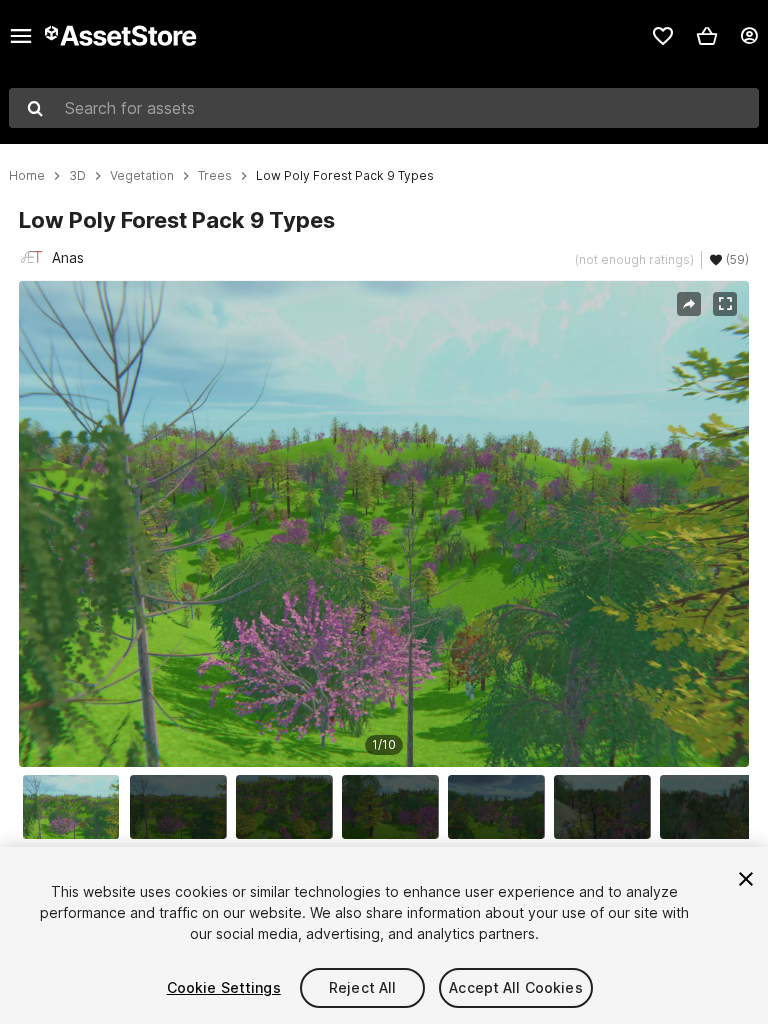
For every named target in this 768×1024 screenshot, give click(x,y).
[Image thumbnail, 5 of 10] (501, 807)
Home (27, 176)
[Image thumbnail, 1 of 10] (76, 807)
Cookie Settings (224, 987)
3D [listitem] (77, 176)
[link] (663, 36)
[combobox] (384, 108)
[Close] (746, 879)
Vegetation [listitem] (142, 176)
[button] (707, 36)
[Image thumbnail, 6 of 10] (607, 807)
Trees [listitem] (215, 176)
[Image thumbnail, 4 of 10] (395, 807)
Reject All (362, 987)
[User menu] (749, 36)
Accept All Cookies (516, 987)
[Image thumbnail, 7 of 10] (713, 807)
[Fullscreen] (725, 304)
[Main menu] (21, 36)
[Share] (689, 304)
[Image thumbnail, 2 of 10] (183, 807)
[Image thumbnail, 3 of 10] (289, 807)
